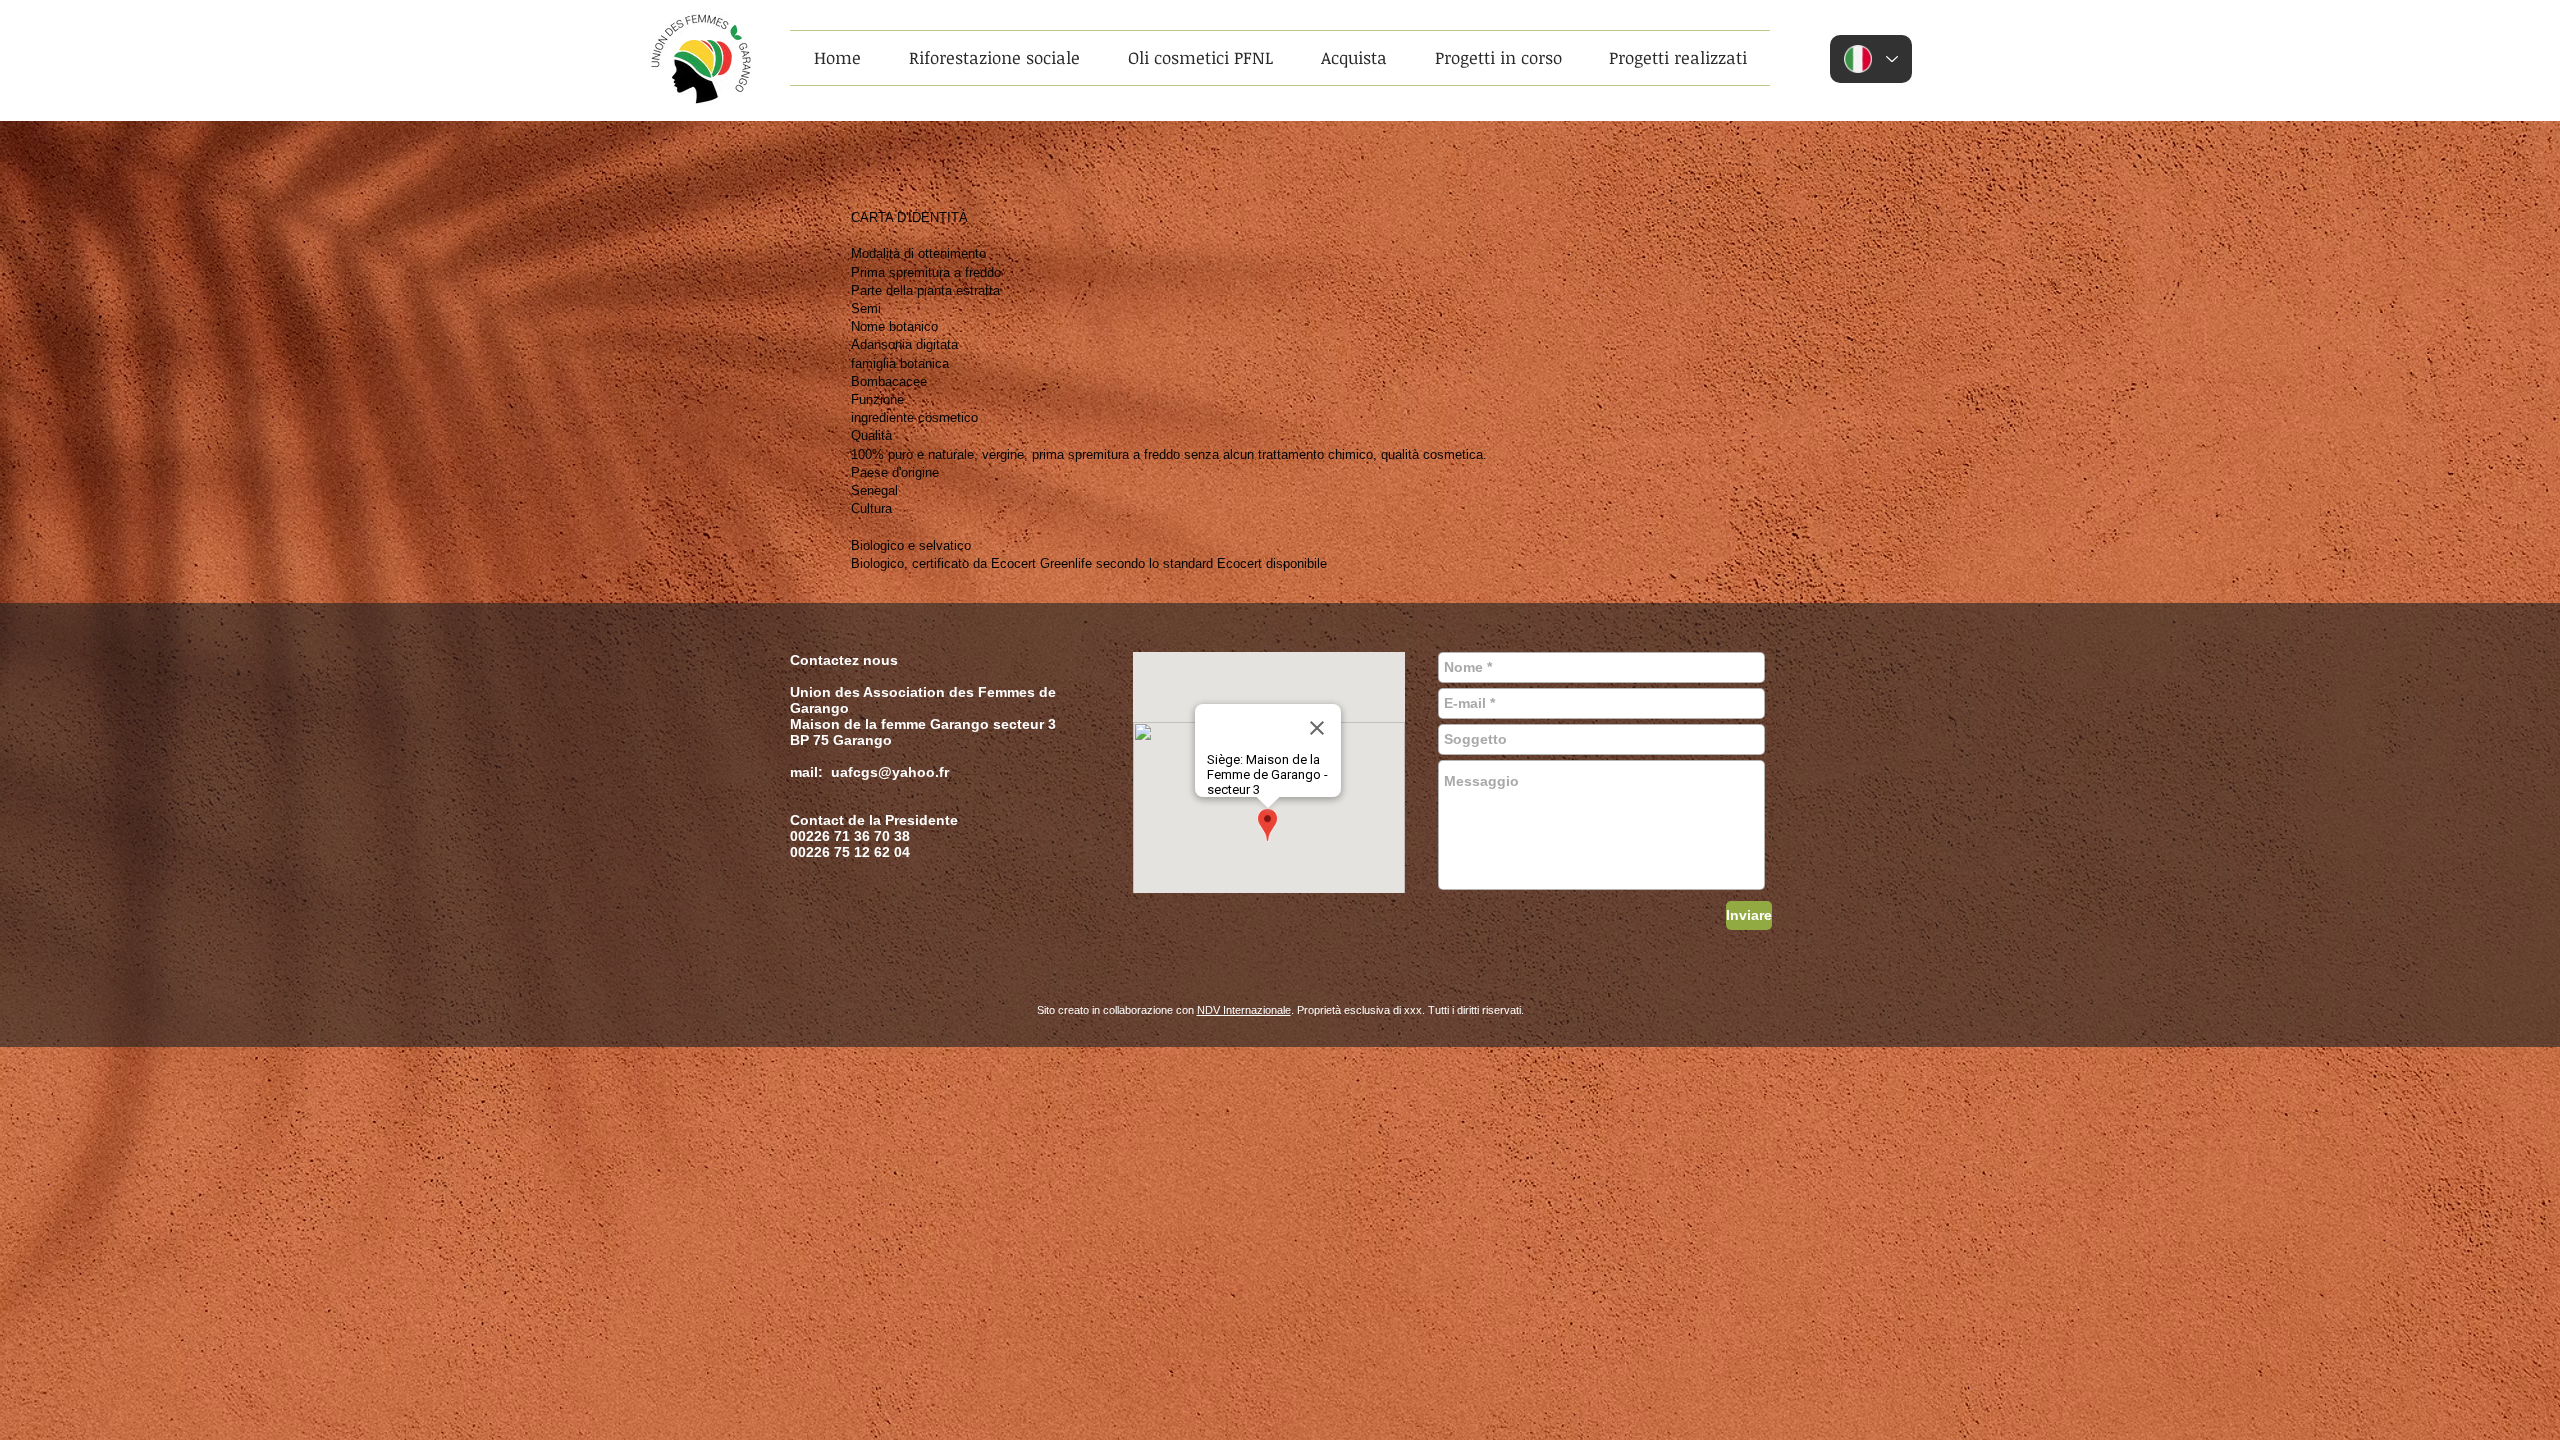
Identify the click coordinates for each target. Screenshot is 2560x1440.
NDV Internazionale (1244, 1010)
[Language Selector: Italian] (1871, 59)
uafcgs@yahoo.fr (890, 772)
